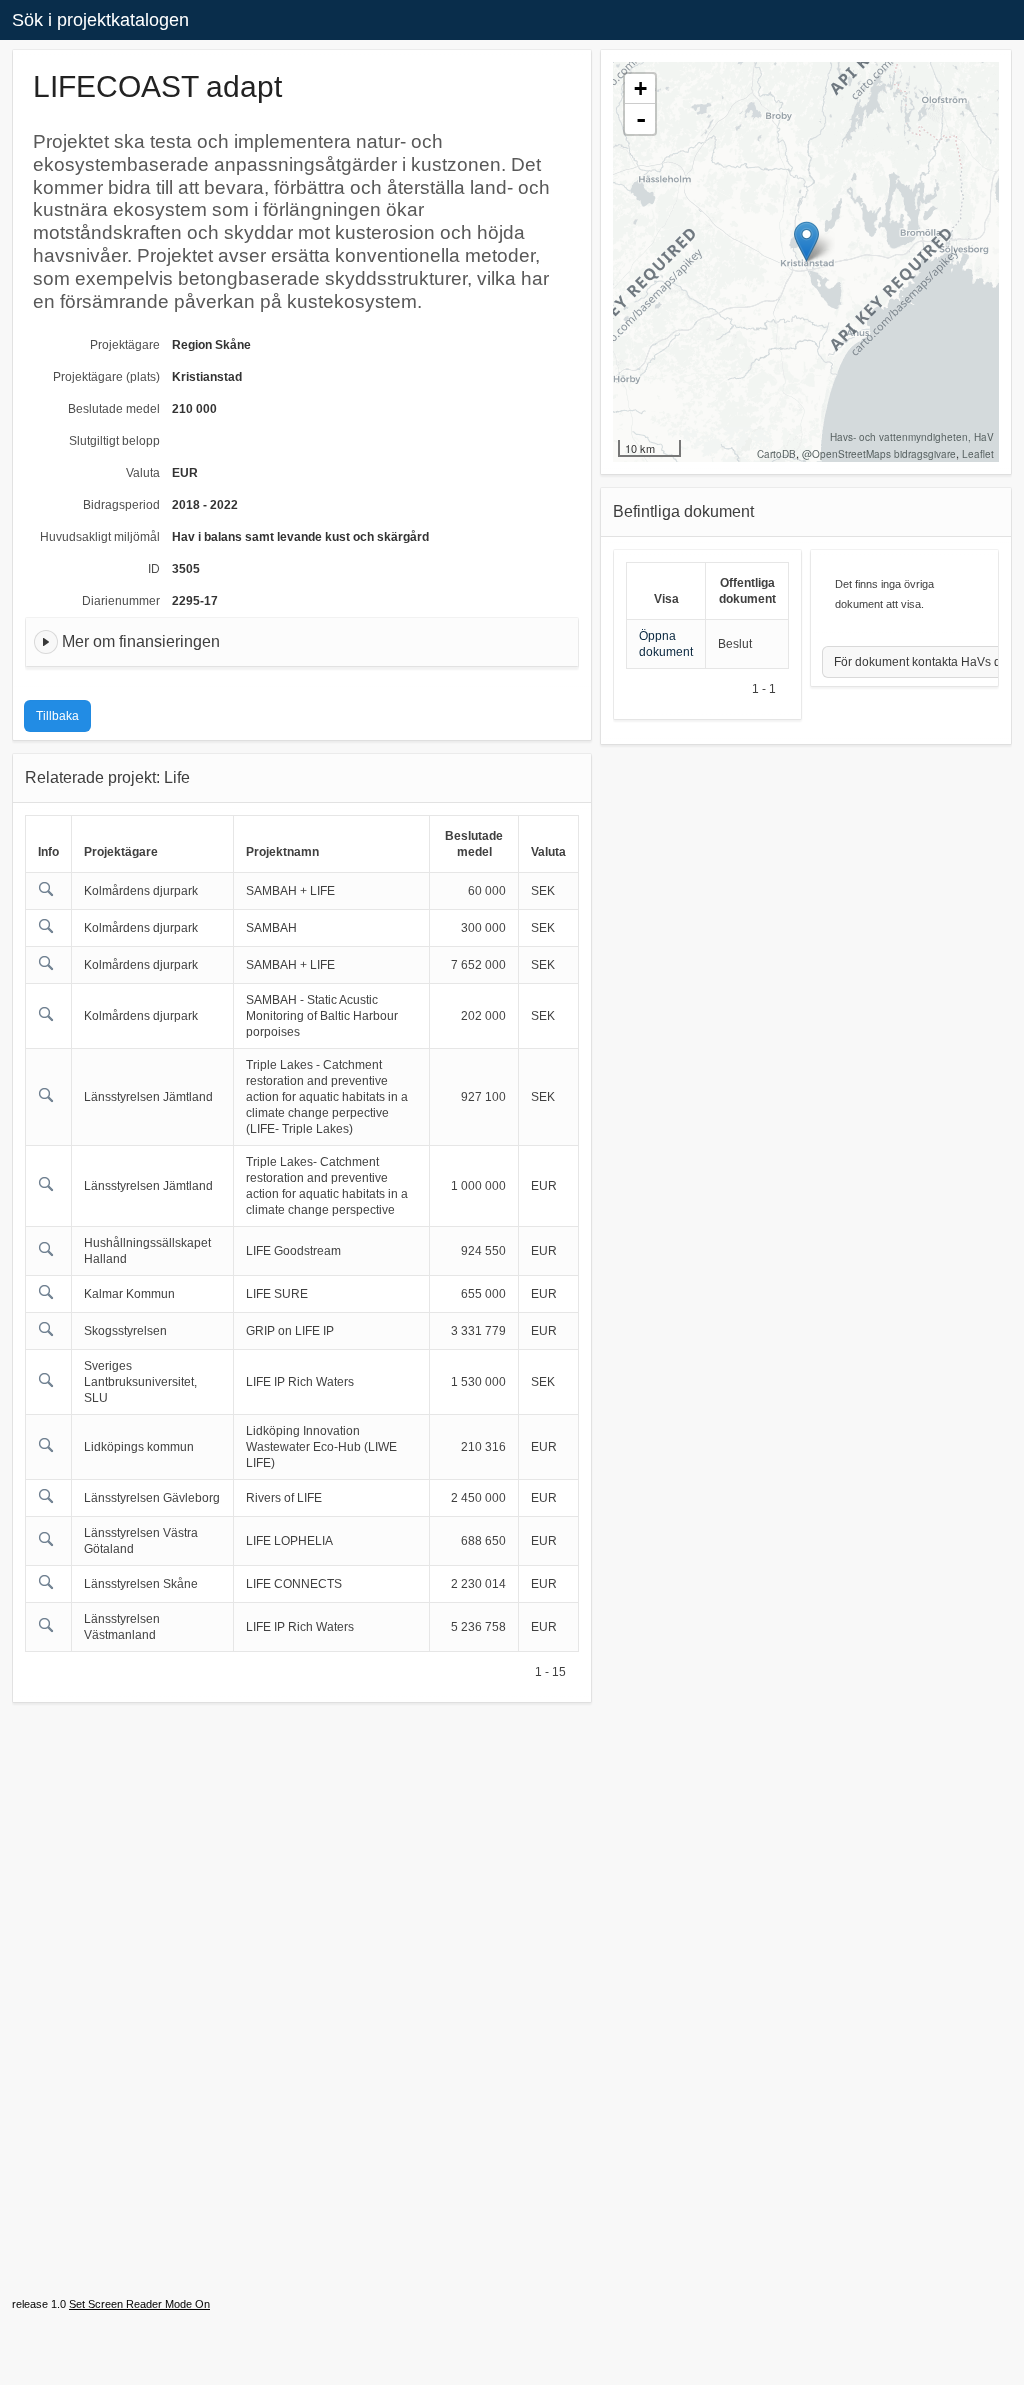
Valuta (143, 473)
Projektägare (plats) (106, 377)
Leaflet (978, 454)
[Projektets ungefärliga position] (806, 241)
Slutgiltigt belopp (114, 441)
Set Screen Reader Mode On (139, 2304)
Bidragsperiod (121, 505)
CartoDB (776, 454)
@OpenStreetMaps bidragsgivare (879, 454)
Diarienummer (121, 601)
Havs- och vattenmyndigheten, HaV (912, 437)
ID (154, 569)
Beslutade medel (114, 409)
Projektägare (125, 345)
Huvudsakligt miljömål (100, 537)
